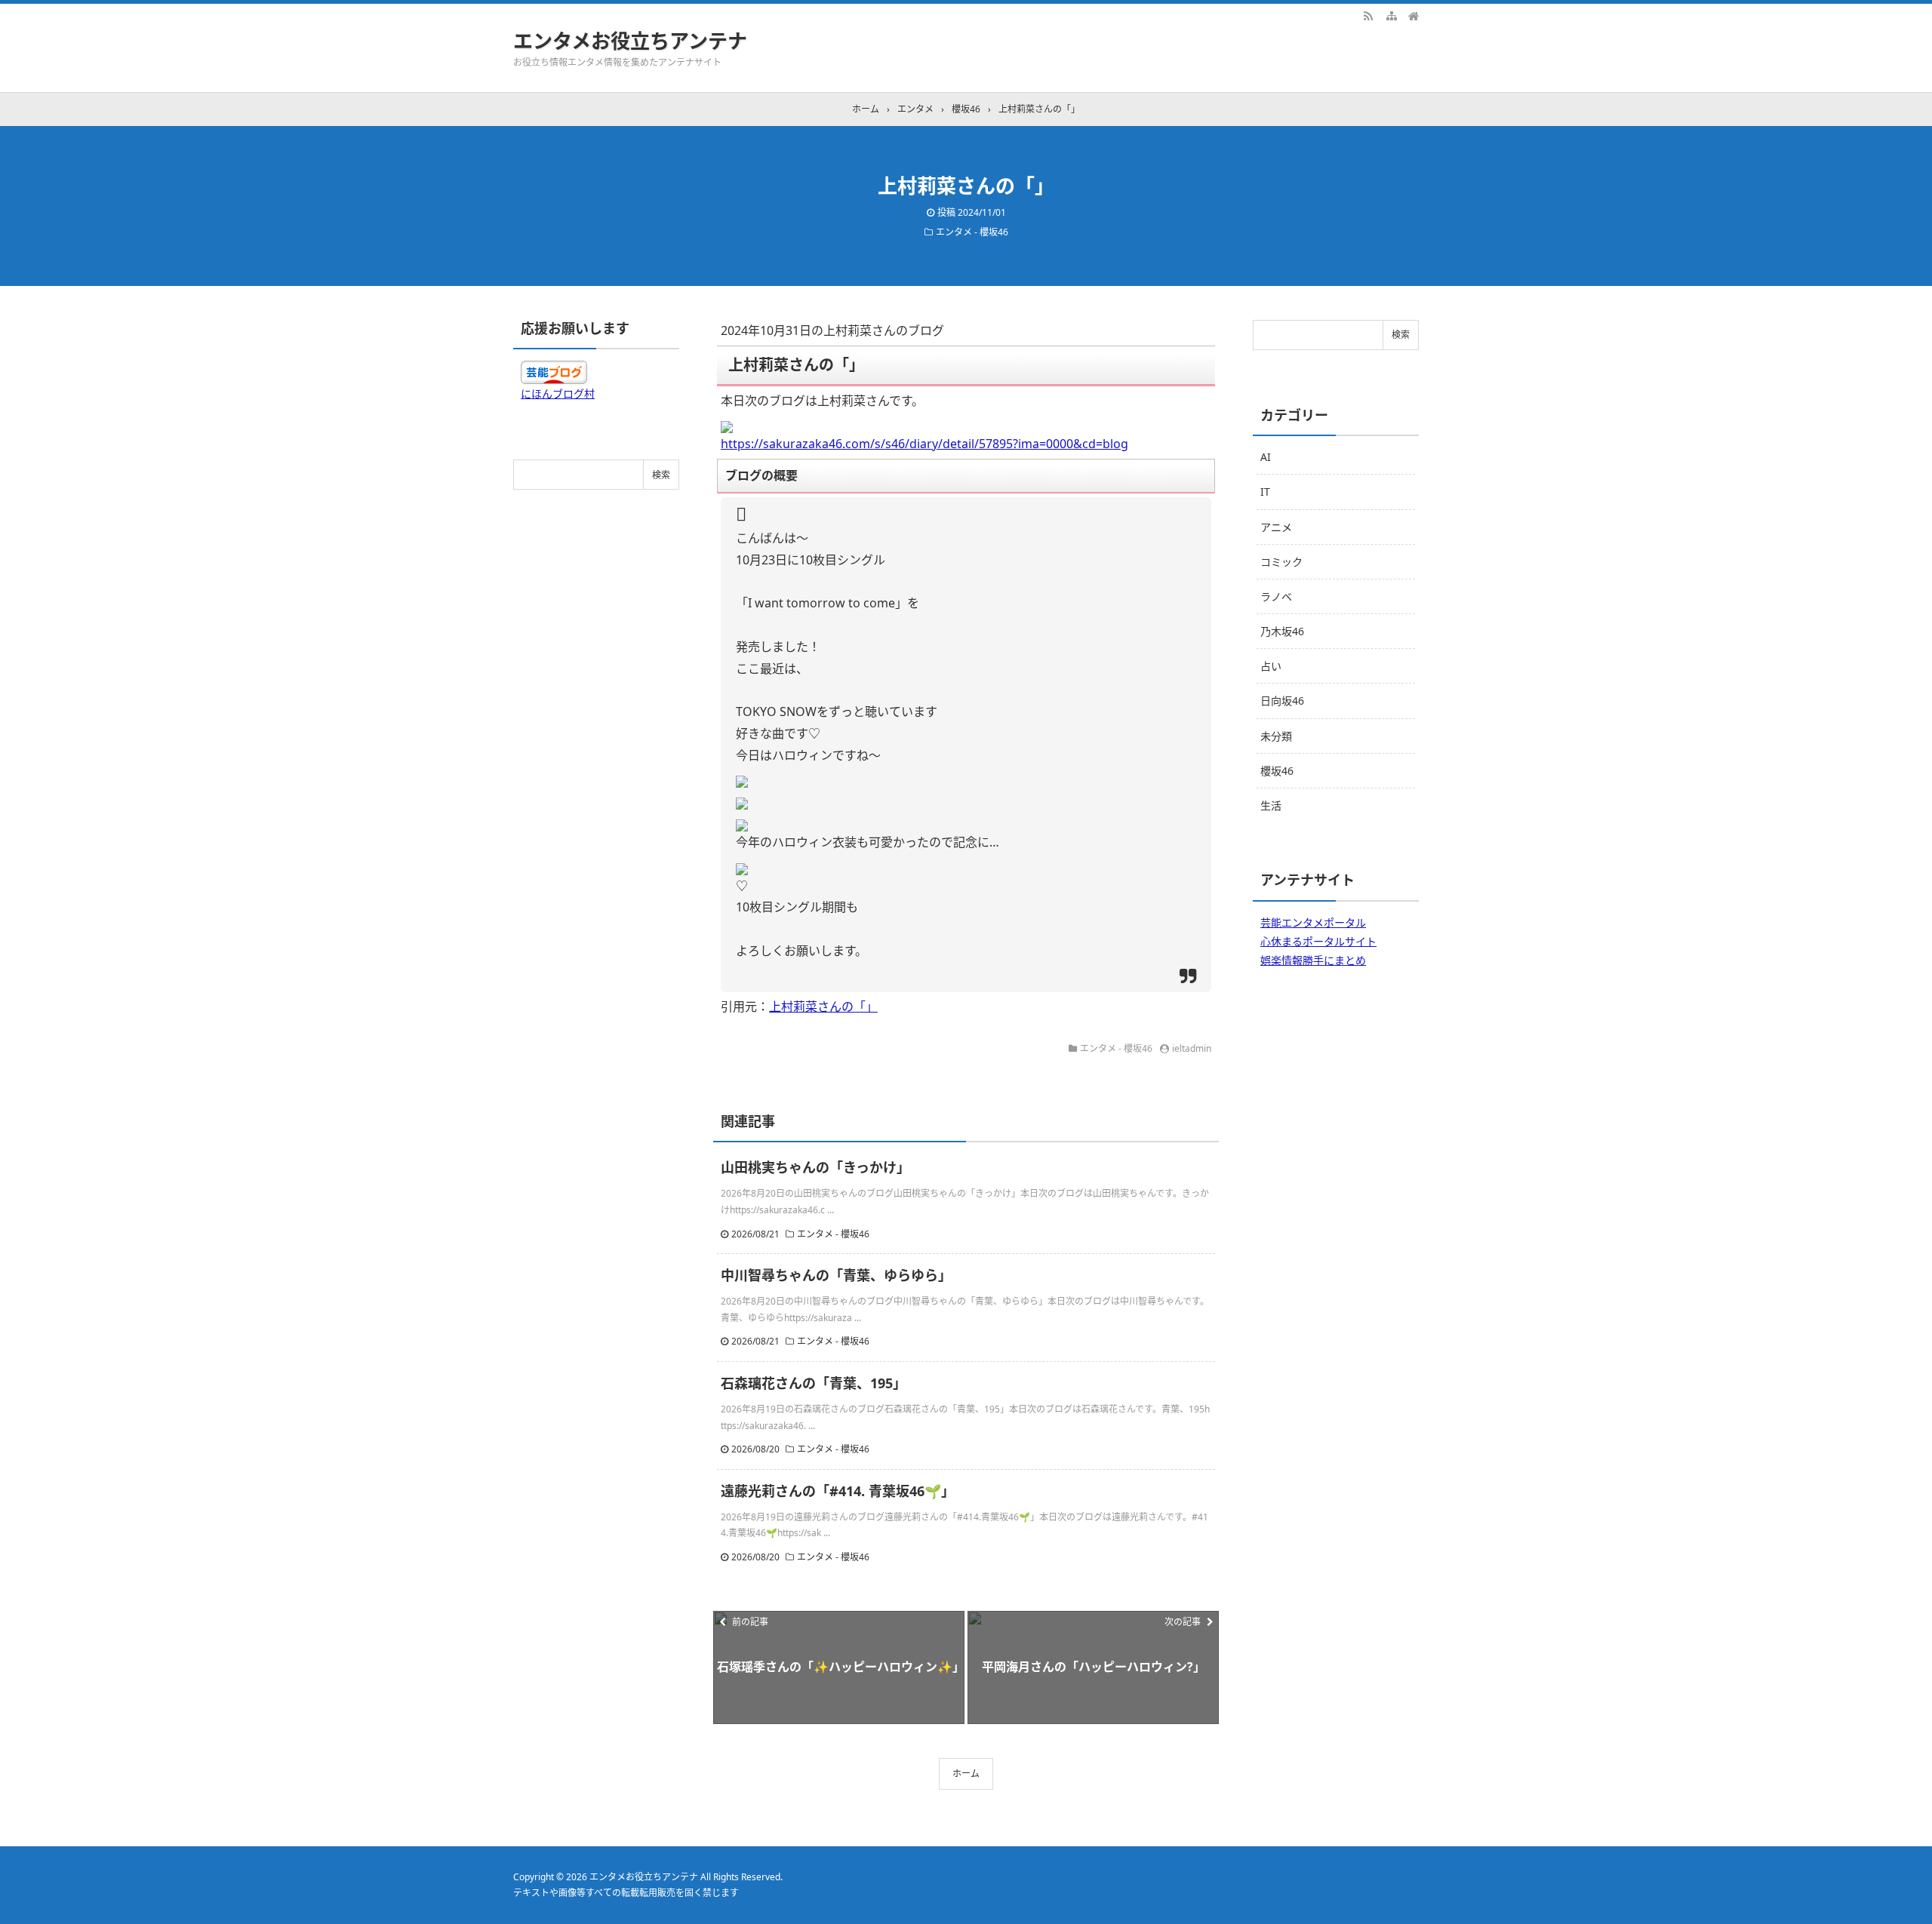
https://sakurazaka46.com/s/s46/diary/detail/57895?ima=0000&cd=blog (924, 444)
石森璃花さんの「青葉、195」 (814, 1383)
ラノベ (1276, 596)
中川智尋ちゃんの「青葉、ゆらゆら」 (836, 1275)
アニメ (1276, 527)
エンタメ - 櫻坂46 (972, 232)
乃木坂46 (1282, 631)
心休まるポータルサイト (1318, 941)
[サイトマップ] (1391, 15)
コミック (1281, 562)
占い (1271, 666)
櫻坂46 (1277, 771)
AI (1266, 457)
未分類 (1276, 736)
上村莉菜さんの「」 (823, 1007)
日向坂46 (1282, 701)
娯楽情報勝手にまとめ (1313, 960)
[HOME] (1414, 15)
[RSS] (1368, 15)
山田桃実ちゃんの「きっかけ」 (815, 1167)
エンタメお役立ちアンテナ (630, 41)
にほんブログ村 (558, 393)
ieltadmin (1192, 1048)
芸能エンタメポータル (1313, 922)
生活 (1271, 805)
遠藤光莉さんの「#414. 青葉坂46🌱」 (838, 1491)
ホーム (966, 1773)
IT (1265, 492)
